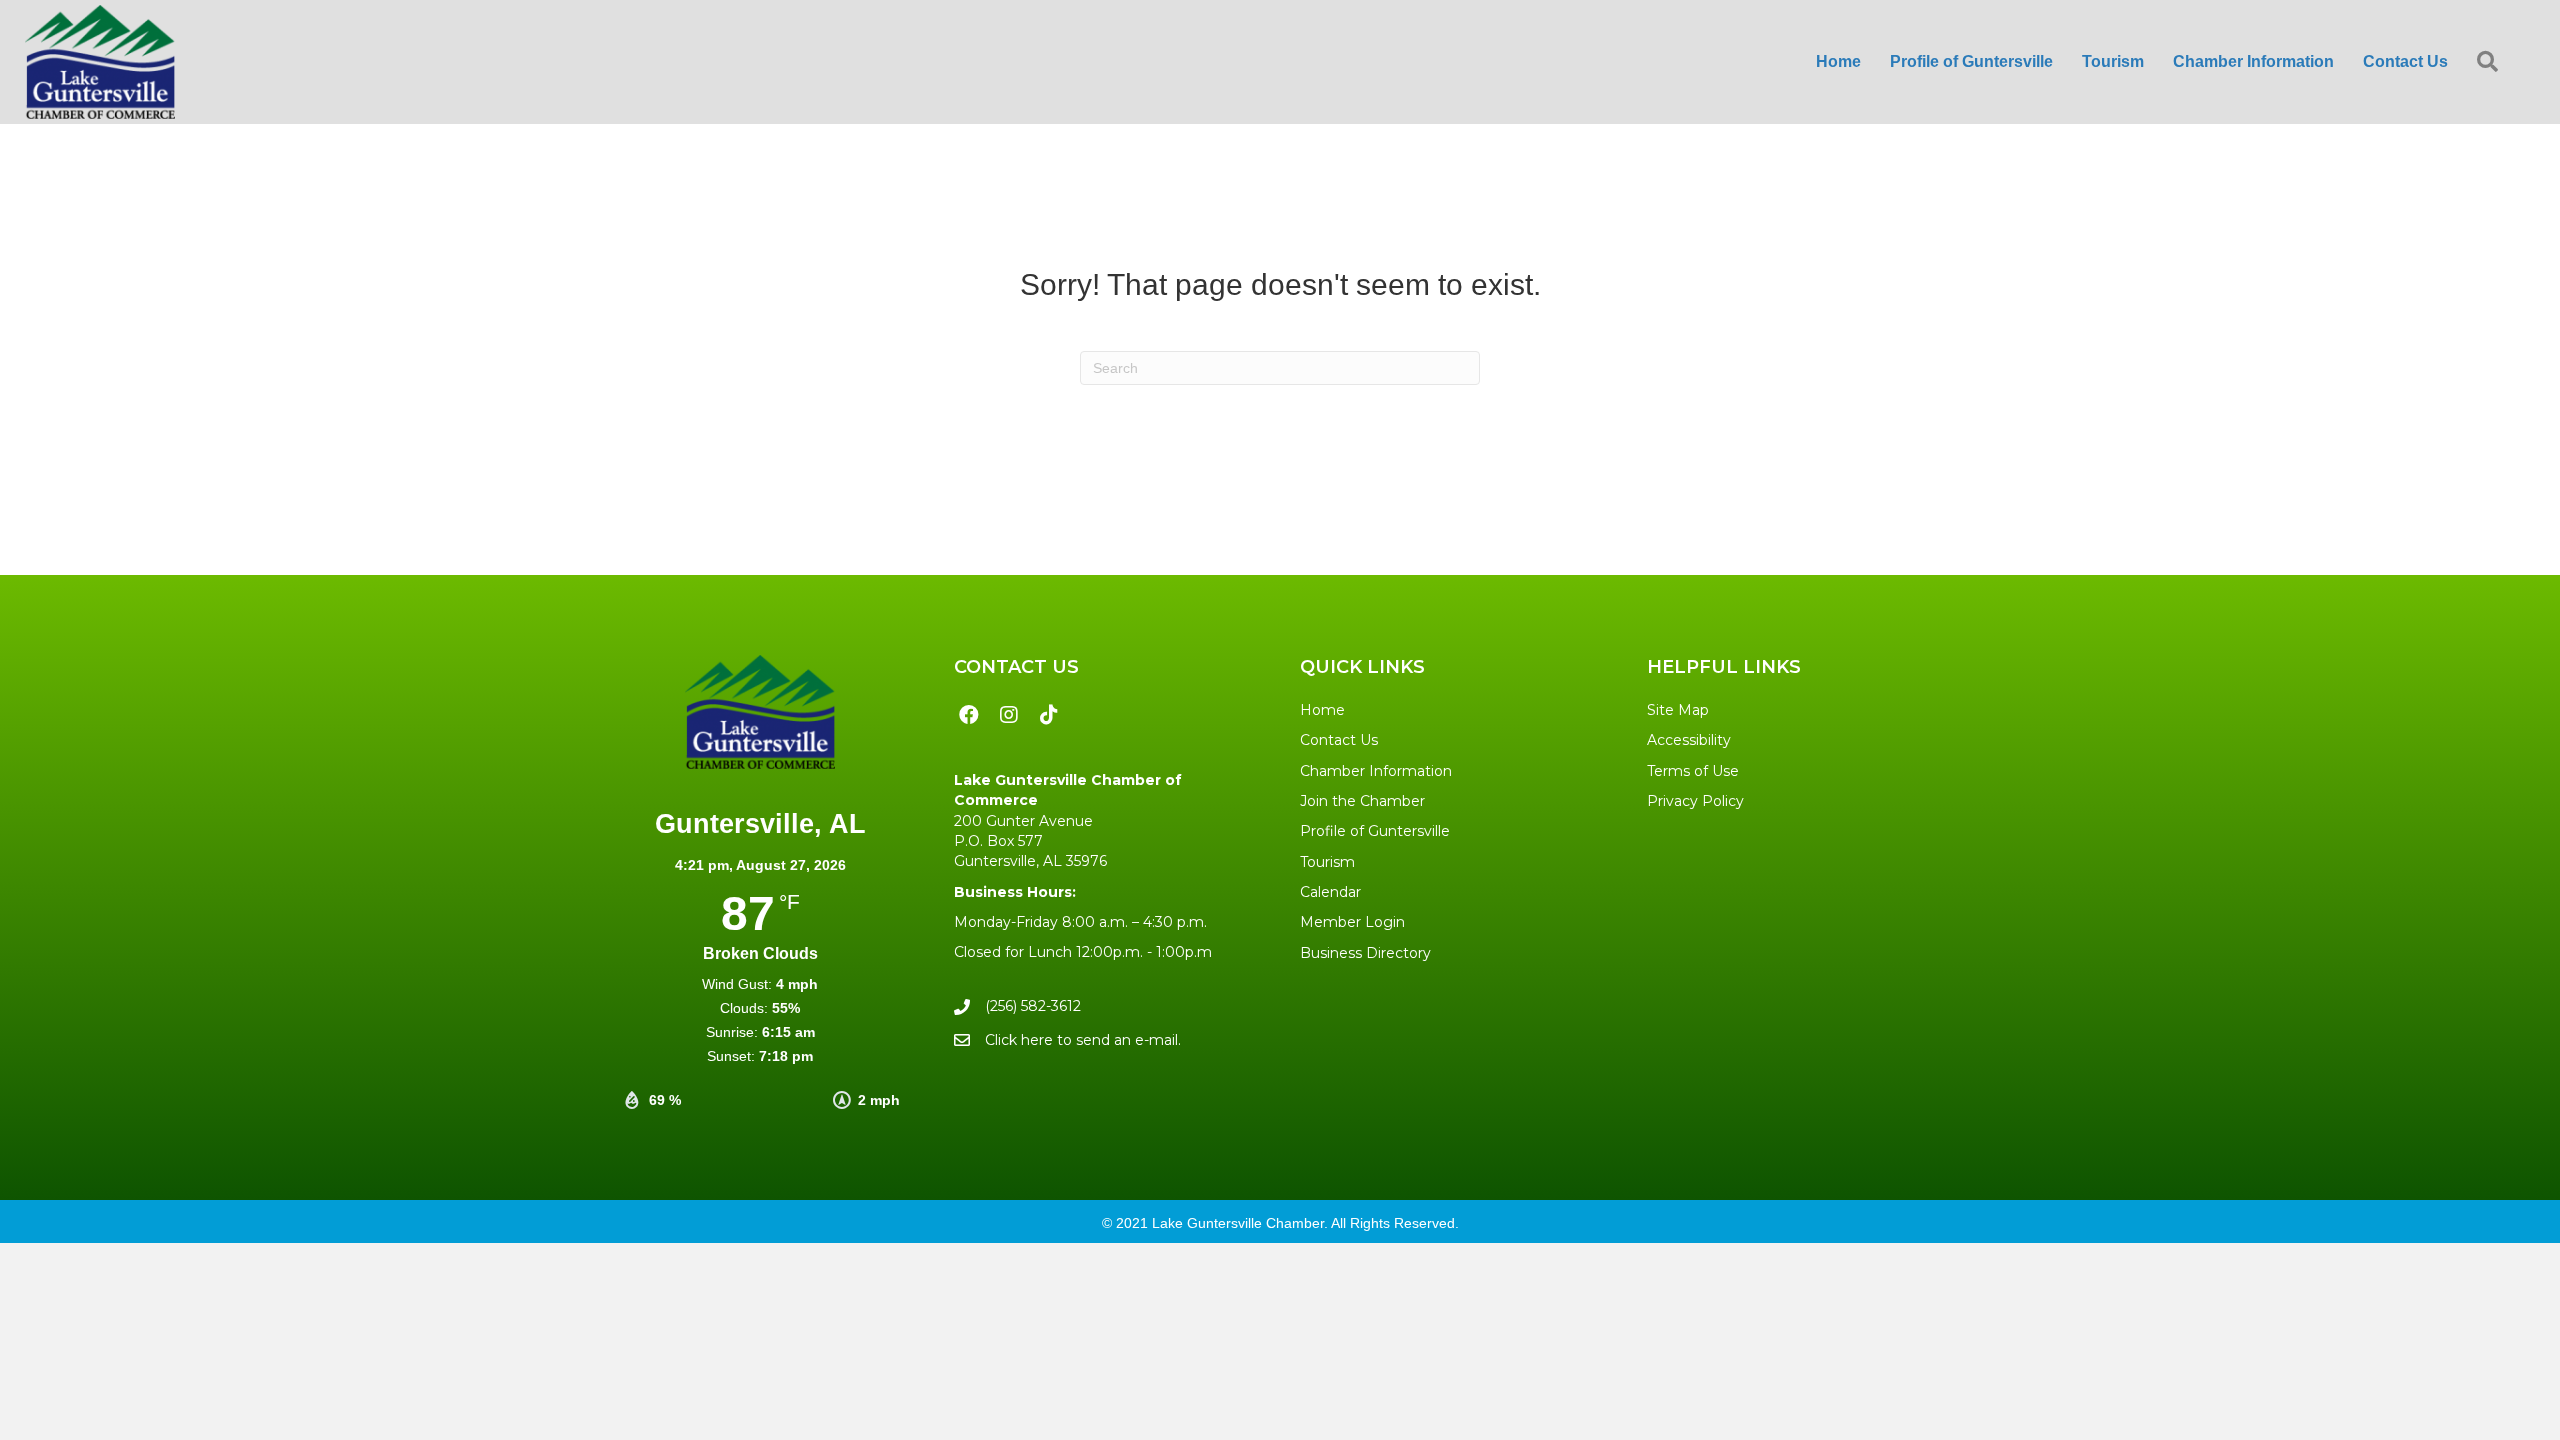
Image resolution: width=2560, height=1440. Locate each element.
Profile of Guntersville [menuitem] (1971, 61)
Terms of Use (1693, 771)
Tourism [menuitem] (2113, 61)
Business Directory (1365, 953)
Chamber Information (1376, 771)
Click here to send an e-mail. (1083, 1040)
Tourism (1327, 862)
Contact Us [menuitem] (2405, 61)
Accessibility (1689, 740)
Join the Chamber (1362, 801)
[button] (2491, 62)
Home (1322, 710)
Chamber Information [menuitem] (2253, 61)
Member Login (1352, 922)
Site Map (1678, 710)
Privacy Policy (1695, 801)
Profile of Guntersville (1375, 831)
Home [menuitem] (1838, 61)
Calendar (1330, 892)
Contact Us (1339, 740)
